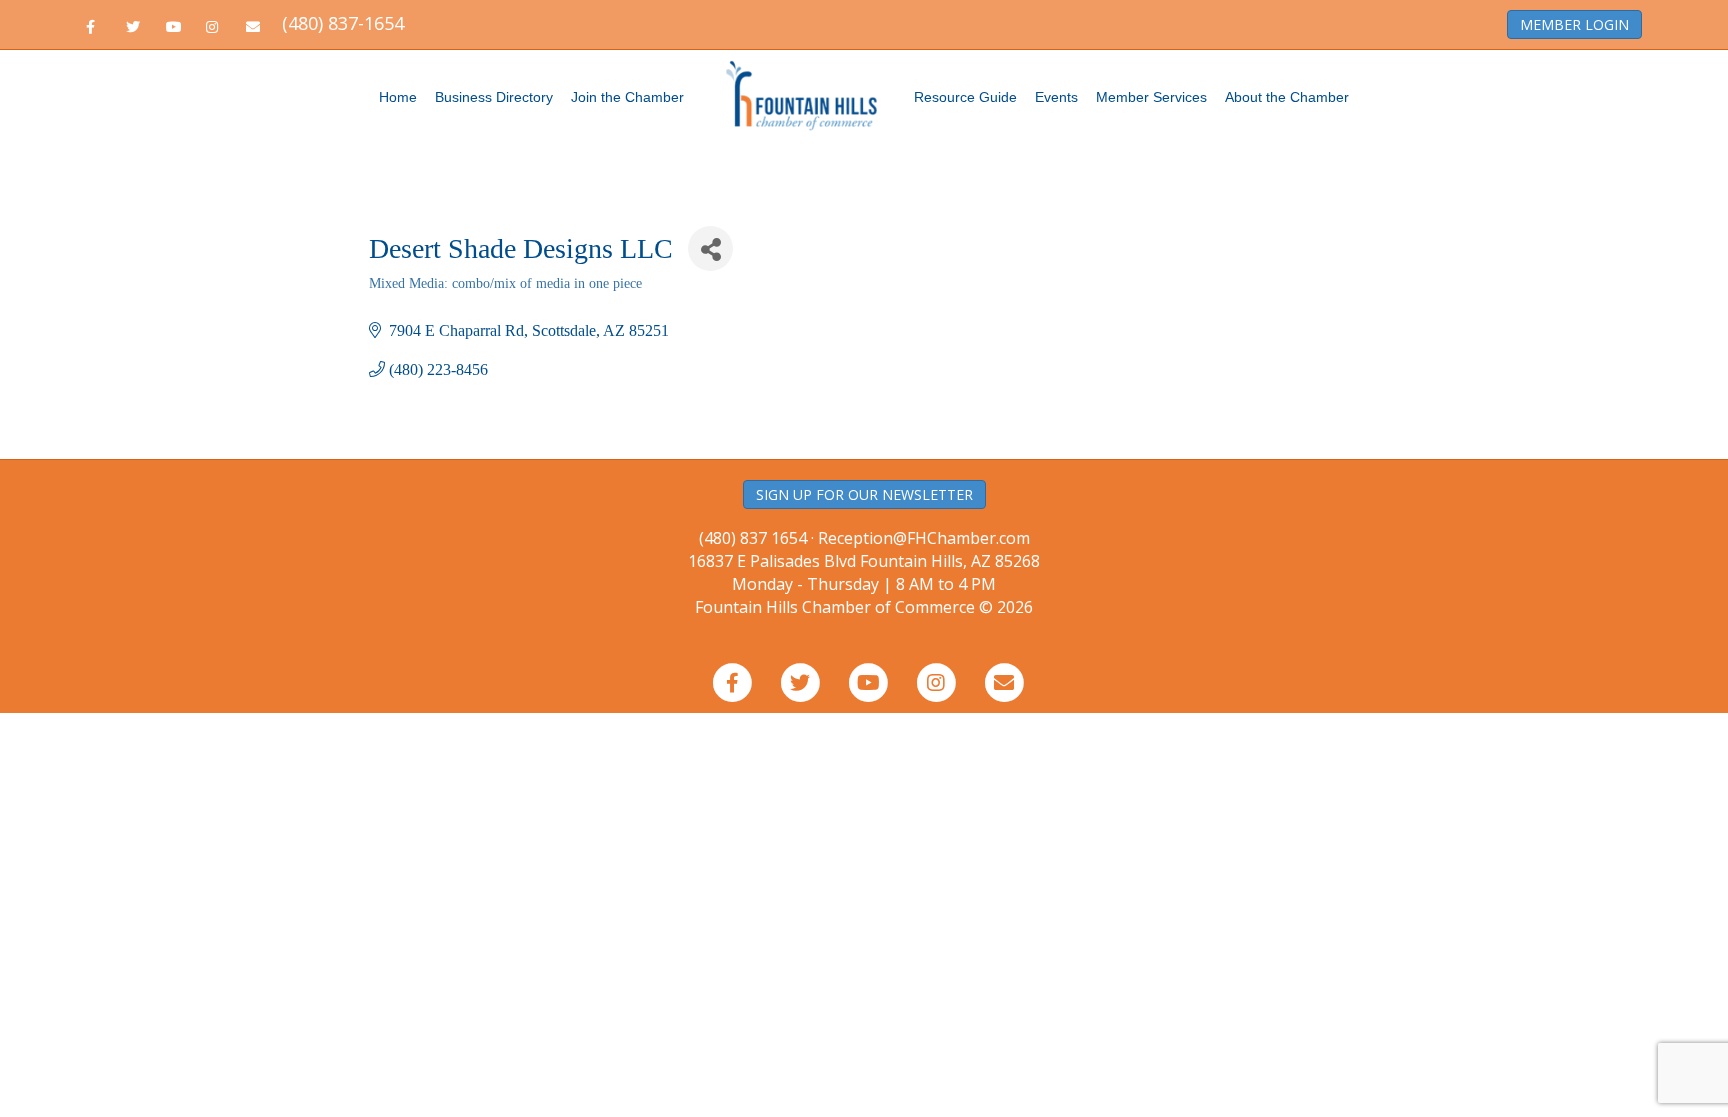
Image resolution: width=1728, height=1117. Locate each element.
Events (1056, 97)
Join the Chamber (627, 97)
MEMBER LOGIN (1574, 24)
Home (398, 97)
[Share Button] (710, 248)
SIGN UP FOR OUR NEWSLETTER (864, 494)
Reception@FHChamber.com (924, 538)
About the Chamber (1287, 97)
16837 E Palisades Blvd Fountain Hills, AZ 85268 (864, 572)
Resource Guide (965, 97)
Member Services (1151, 97)
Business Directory (494, 97)
